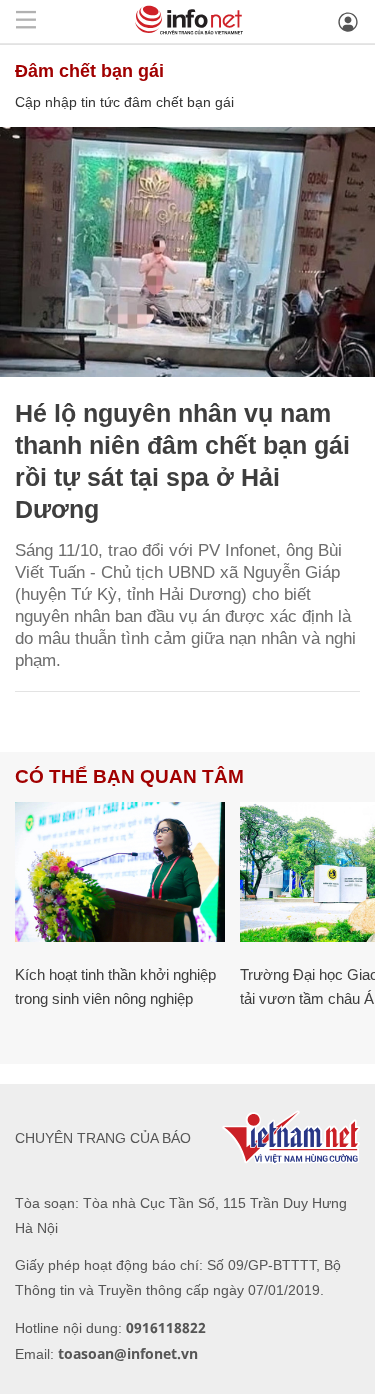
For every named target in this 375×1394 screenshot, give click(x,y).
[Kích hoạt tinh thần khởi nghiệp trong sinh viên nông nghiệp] (120, 872)
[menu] (26, 21)
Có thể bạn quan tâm (129, 776)
